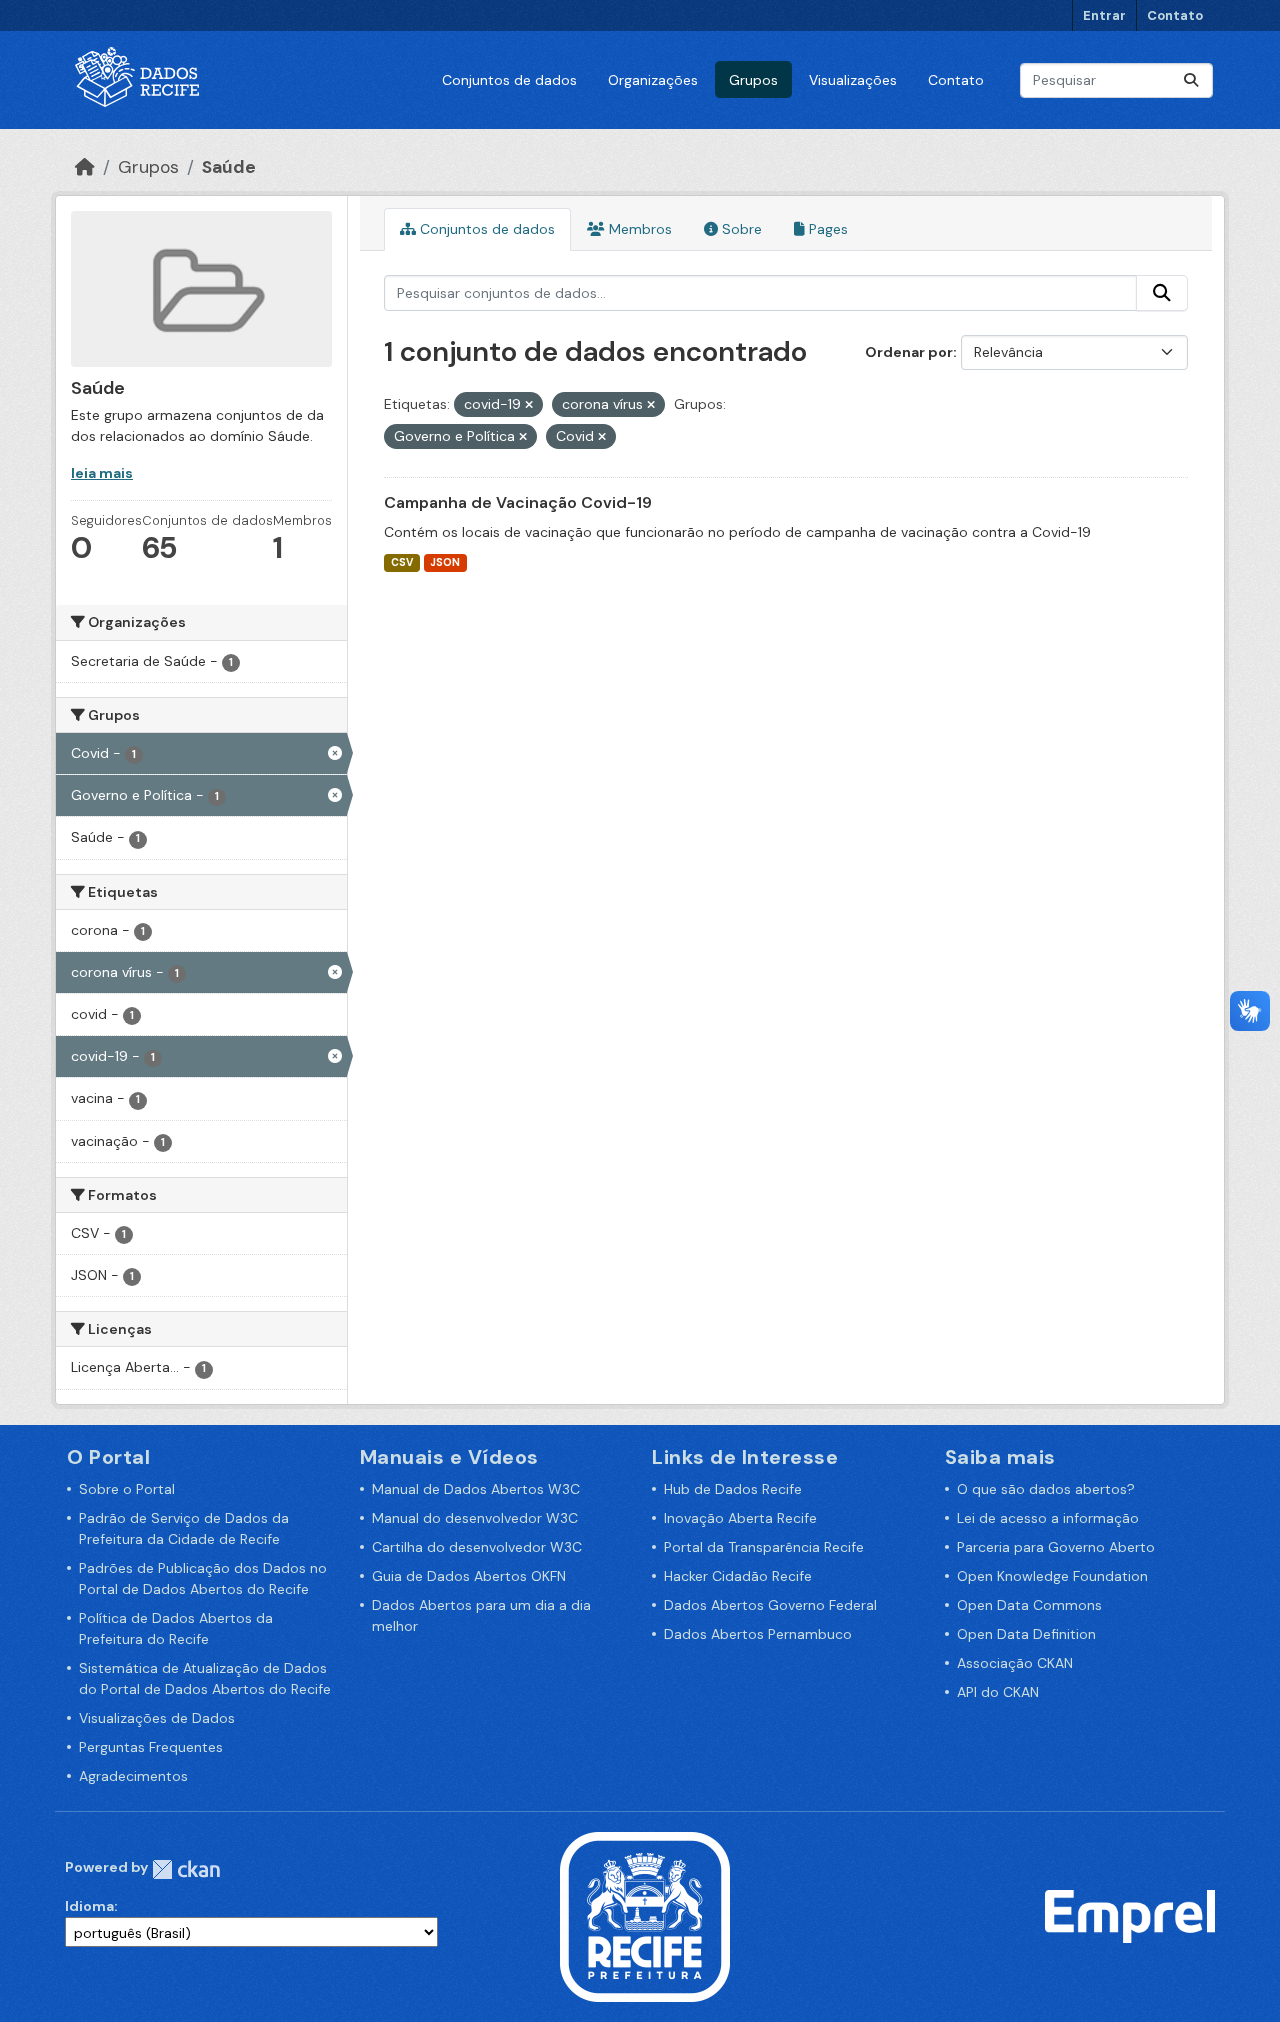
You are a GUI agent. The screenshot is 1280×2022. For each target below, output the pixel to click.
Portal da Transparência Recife (764, 1547)
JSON (445, 562)
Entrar (1104, 15)
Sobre (740, 229)
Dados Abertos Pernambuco (758, 1634)
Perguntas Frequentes (151, 1747)
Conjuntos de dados (509, 80)
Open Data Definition (1026, 1634)
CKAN (186, 1869)
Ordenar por (909, 352)
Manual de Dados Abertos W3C (476, 1489)
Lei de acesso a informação (1048, 1518)
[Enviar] (1191, 80)
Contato (1175, 15)
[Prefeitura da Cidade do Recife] (645, 1915)
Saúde (229, 167)
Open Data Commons (1029, 1605)
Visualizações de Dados (157, 1718)
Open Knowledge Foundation (1052, 1576)
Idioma (89, 1906)
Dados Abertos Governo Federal (770, 1605)
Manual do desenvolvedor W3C (475, 1518)
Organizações (653, 80)
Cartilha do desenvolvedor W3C (477, 1547)
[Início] (85, 167)
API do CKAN (998, 1692)
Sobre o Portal (127, 1489)
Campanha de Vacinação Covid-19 (518, 502)
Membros (638, 229)
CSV (402, 562)
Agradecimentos (133, 1776)
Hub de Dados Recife (733, 1489)
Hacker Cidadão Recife (738, 1576)
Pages (826, 229)
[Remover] (529, 405)
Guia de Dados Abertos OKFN (469, 1576)
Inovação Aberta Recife (740, 1518)
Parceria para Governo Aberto (1056, 1547)
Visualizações (853, 80)
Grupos (753, 80)
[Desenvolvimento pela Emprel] (1130, 1915)
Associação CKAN (1015, 1663)
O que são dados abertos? (1046, 1489)
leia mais (102, 473)
